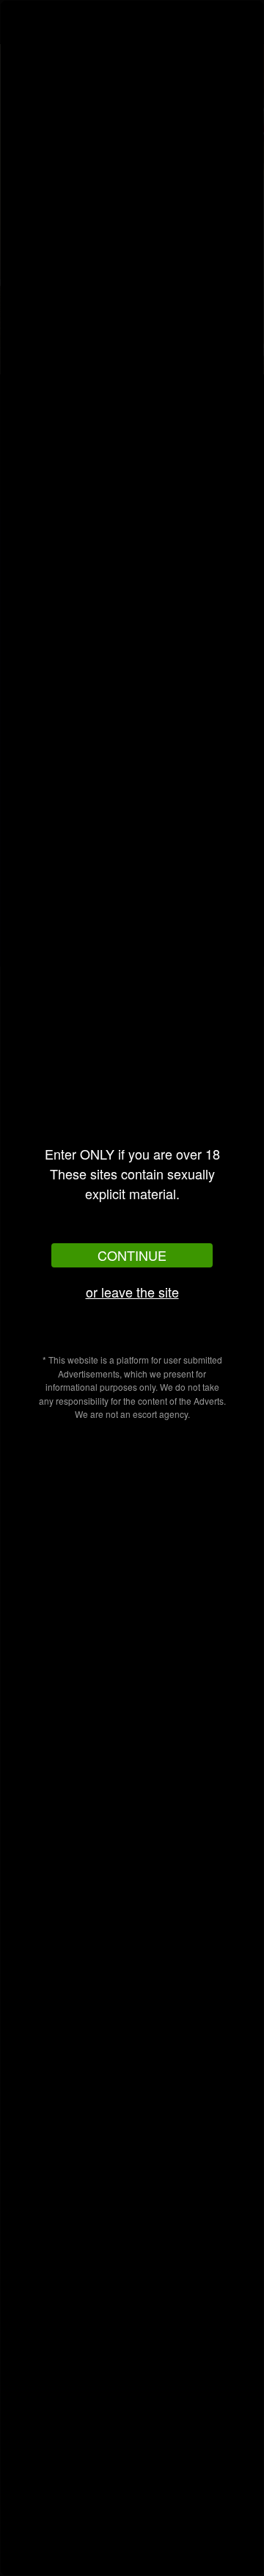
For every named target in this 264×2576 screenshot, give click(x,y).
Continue (132, 1255)
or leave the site (132, 1292)
